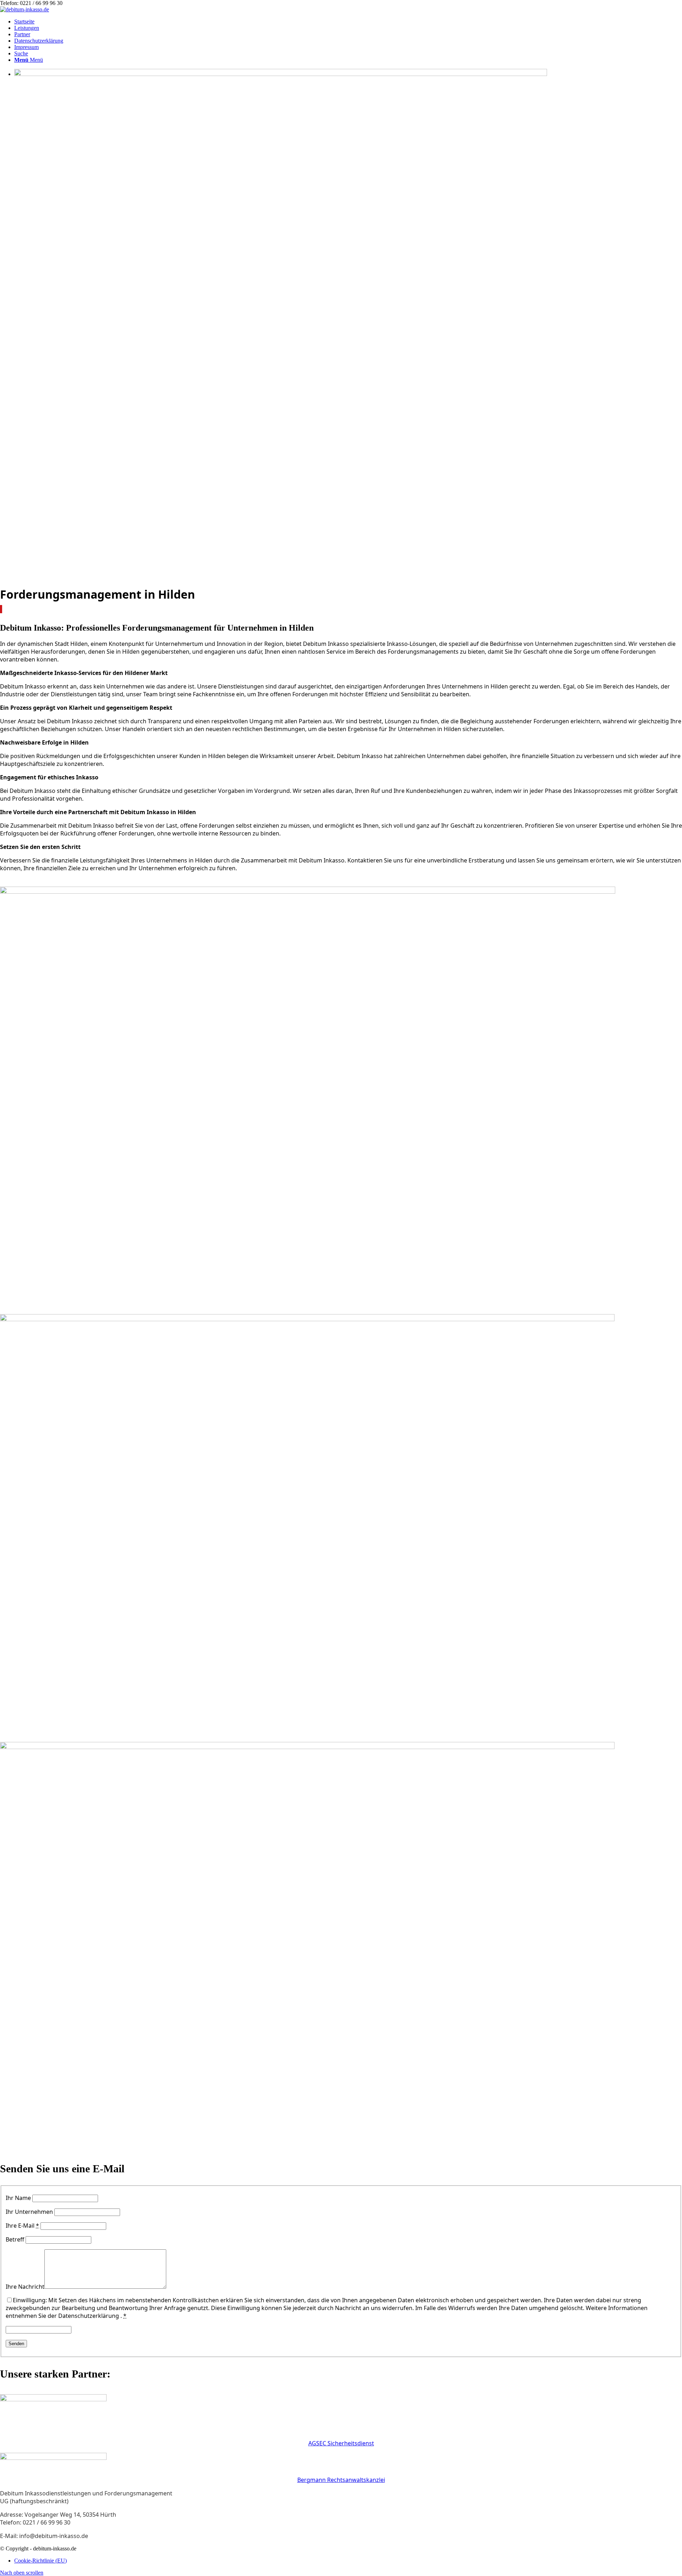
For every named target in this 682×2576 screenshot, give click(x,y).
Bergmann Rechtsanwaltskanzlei (341, 2480)
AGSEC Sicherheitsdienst (341, 2443)
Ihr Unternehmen (29, 2212)
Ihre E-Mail (22, 2226)
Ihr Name (18, 2198)
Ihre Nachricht (25, 2287)
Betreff (15, 2239)
